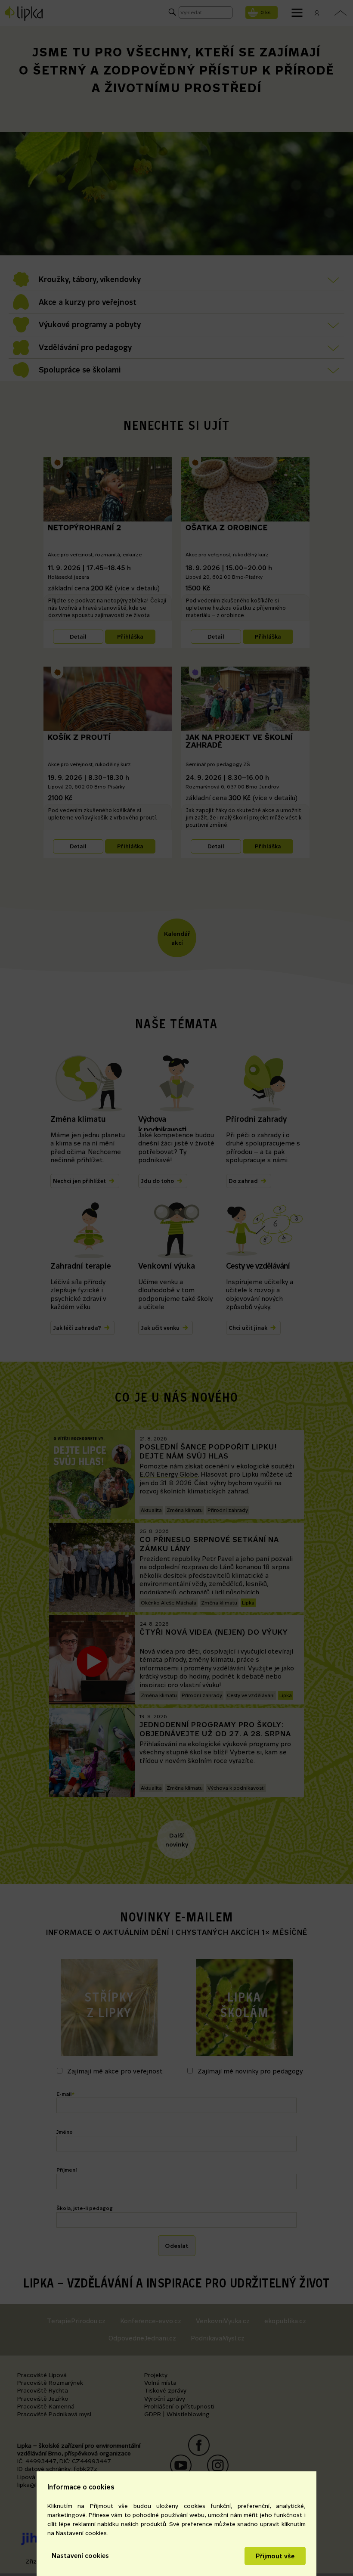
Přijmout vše (275, 2556)
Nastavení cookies (80, 2556)
